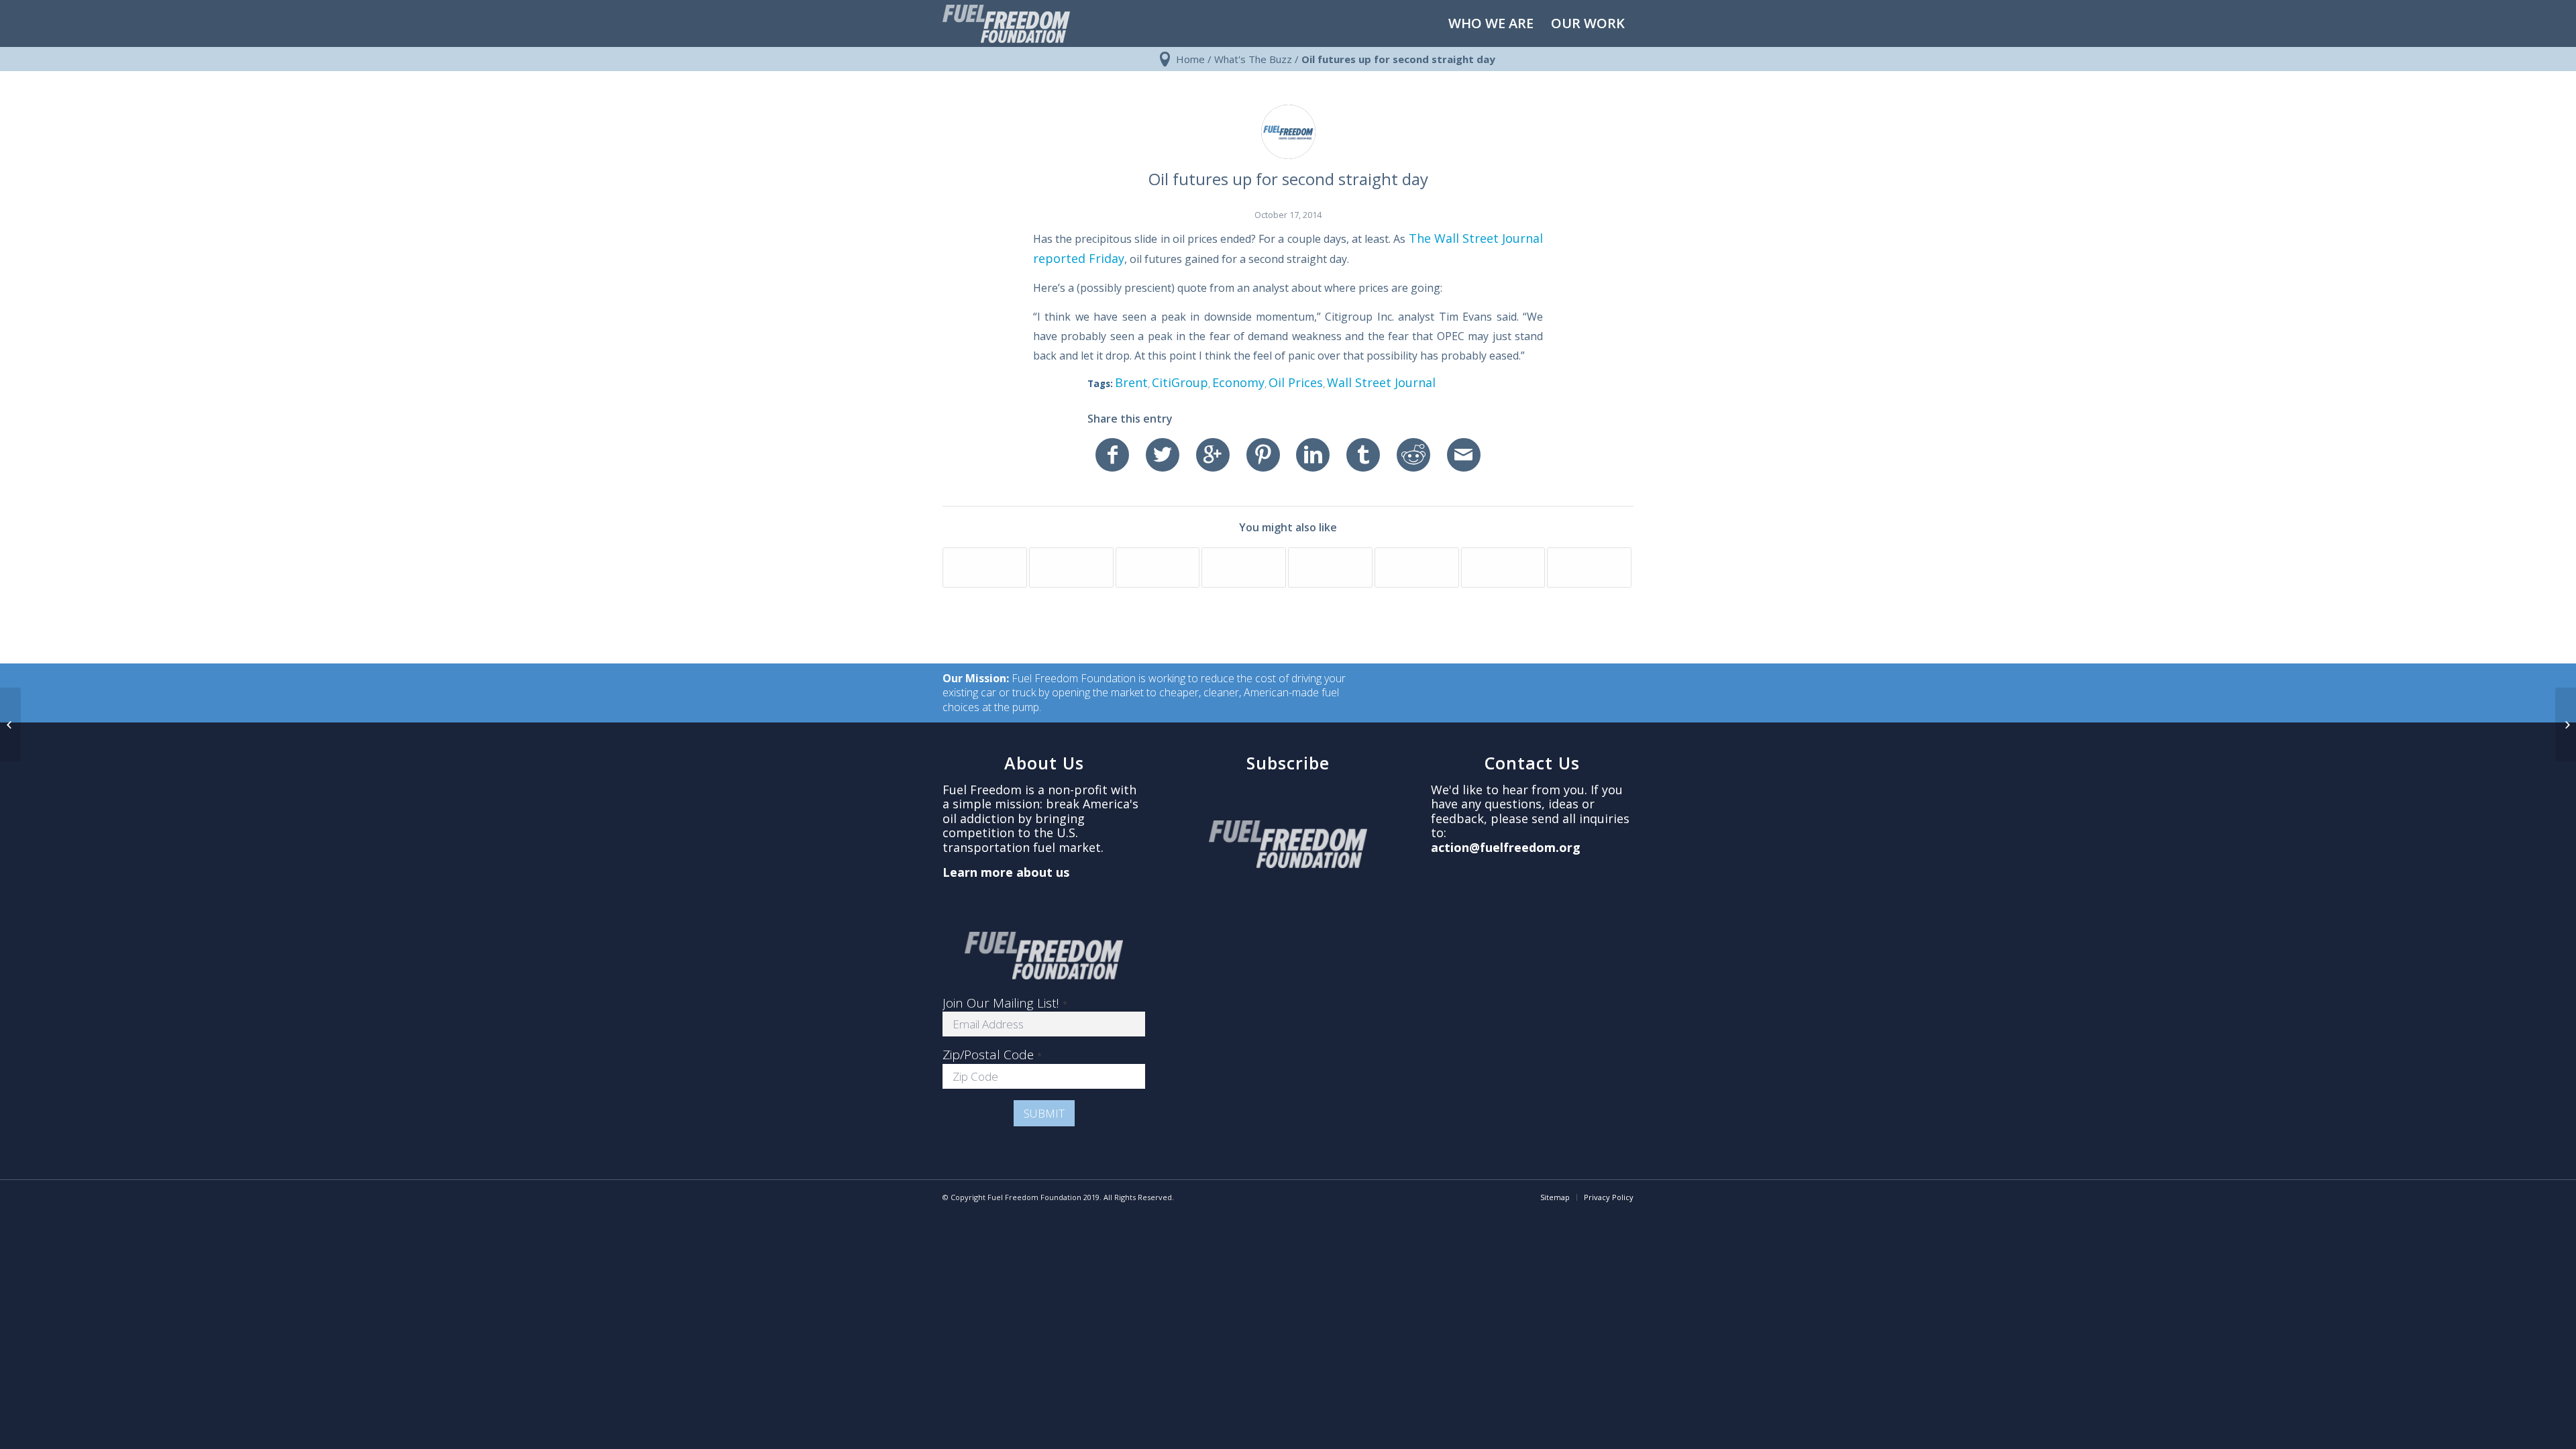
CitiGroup (1180, 382)
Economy (1238, 382)
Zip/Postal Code (992, 1055)
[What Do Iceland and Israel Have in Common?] (1158, 568)
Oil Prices (1296, 382)
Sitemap (1555, 1197)
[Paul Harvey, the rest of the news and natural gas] (1244, 568)
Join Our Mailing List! (1005, 1003)
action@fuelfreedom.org (1506, 847)
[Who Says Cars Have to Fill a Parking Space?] (985, 568)
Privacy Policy (1609, 1197)
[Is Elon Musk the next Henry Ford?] (1503, 568)
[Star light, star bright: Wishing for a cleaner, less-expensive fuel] (1417, 568)
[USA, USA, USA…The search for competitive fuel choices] (1330, 568)
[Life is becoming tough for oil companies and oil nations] (10, 724)
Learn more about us (1006, 872)
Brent (1131, 382)
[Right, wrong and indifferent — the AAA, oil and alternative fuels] (1589, 568)
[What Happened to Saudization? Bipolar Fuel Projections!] (1071, 568)
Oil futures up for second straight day (1288, 179)
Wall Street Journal (1381, 382)
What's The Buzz (1253, 59)
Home (1190, 59)
